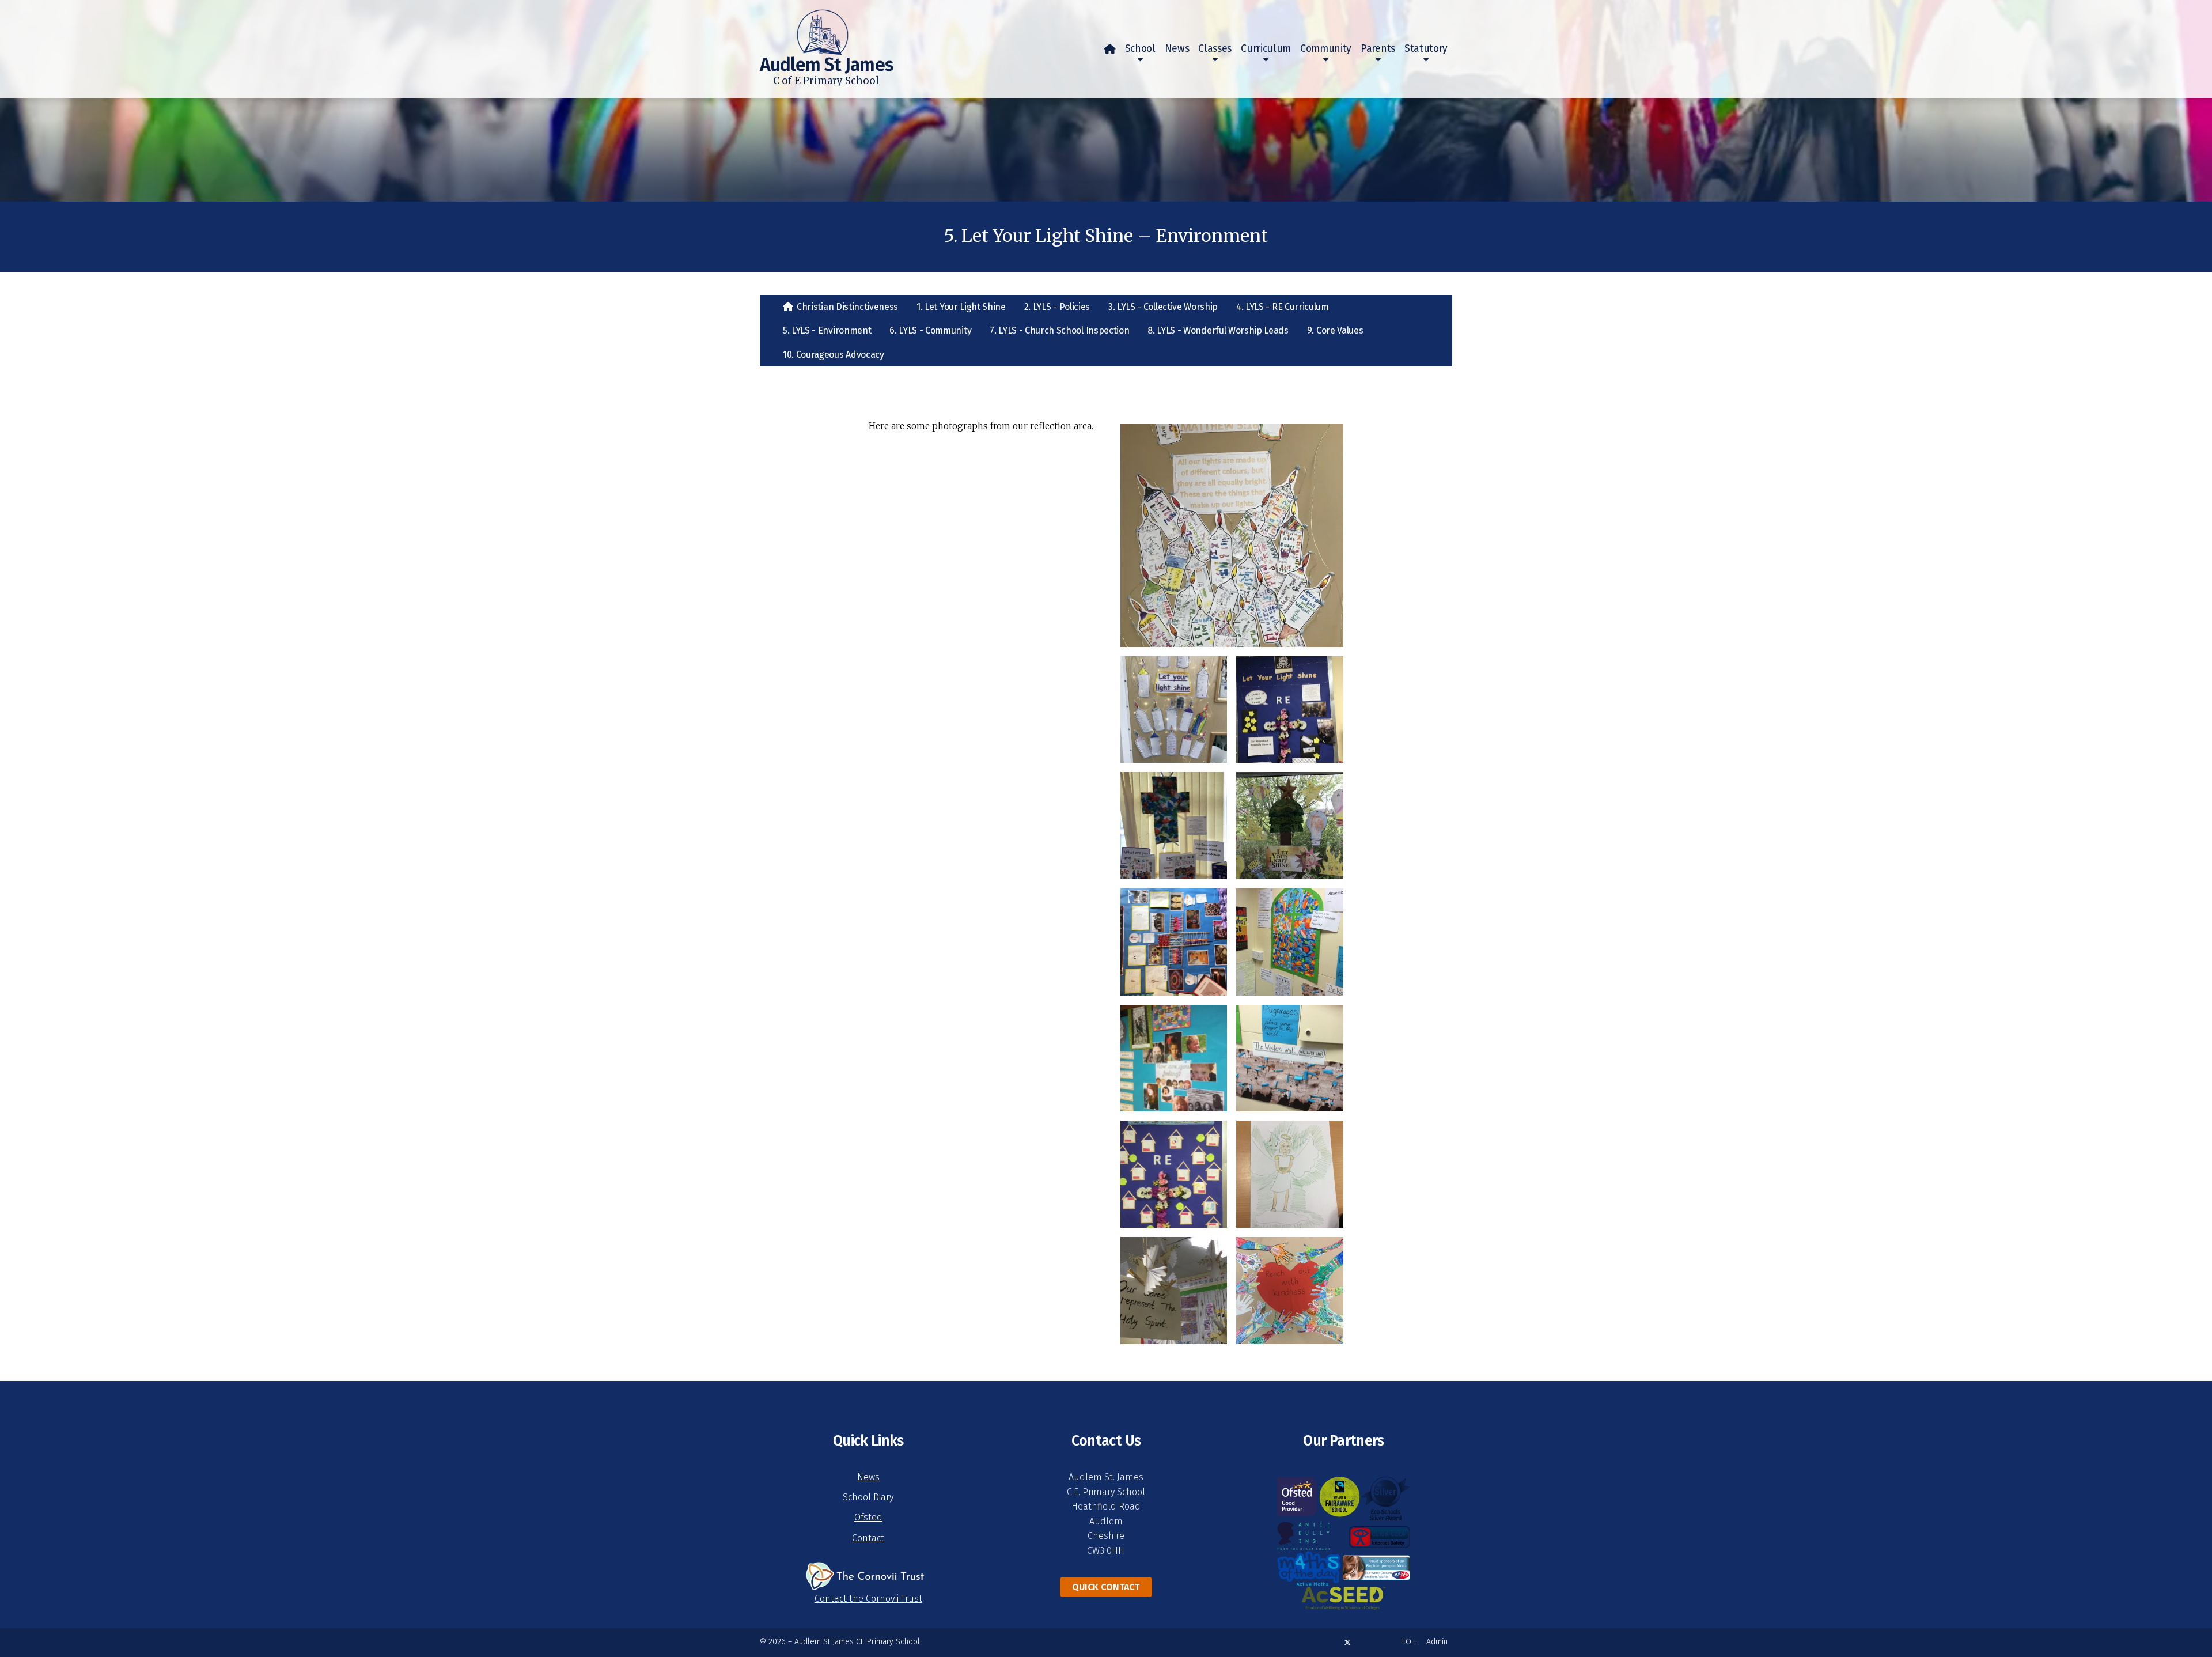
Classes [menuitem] (1215, 49)
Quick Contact (1106, 1587)
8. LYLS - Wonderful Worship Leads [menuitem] (1218, 330)
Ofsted (868, 1517)
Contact (868, 1538)
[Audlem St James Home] (804, 28)
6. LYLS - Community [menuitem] (930, 330)
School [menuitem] (1140, 49)
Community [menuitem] (1326, 49)
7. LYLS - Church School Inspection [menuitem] (1059, 330)
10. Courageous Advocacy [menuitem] (834, 355)
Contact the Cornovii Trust (868, 1599)
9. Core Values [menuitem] (1335, 330)
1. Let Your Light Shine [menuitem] (961, 307)
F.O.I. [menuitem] (1409, 1642)
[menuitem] (1110, 49)
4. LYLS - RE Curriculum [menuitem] (1283, 307)
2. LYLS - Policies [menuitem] (1057, 307)
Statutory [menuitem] (1426, 49)
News (868, 1477)
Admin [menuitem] (1437, 1642)
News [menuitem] (1177, 49)
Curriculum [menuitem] (1266, 49)
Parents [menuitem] (1378, 49)
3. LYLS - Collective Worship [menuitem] (1163, 307)
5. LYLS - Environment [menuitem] (827, 330)
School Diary (868, 1497)
